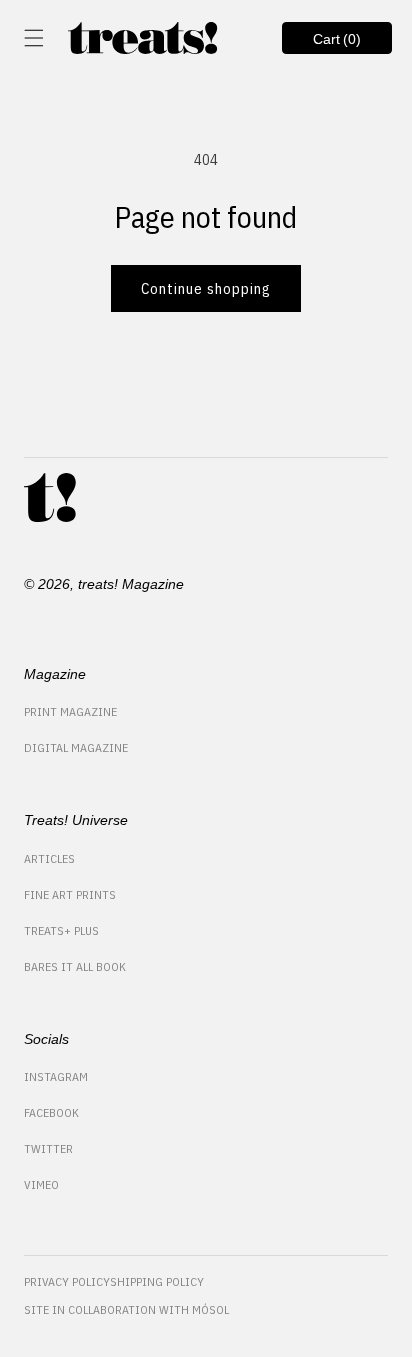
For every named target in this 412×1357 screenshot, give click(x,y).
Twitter (48, 1148)
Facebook (51, 1112)
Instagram (56, 1076)
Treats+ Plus (61, 930)
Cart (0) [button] (322, 42)
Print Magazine (70, 711)
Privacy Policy (67, 1281)
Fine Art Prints (70, 894)
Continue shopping (206, 288)
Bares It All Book (75, 966)
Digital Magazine (76, 747)
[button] (34, 38)
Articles (49, 858)
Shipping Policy (157, 1281)
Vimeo (41, 1184)
